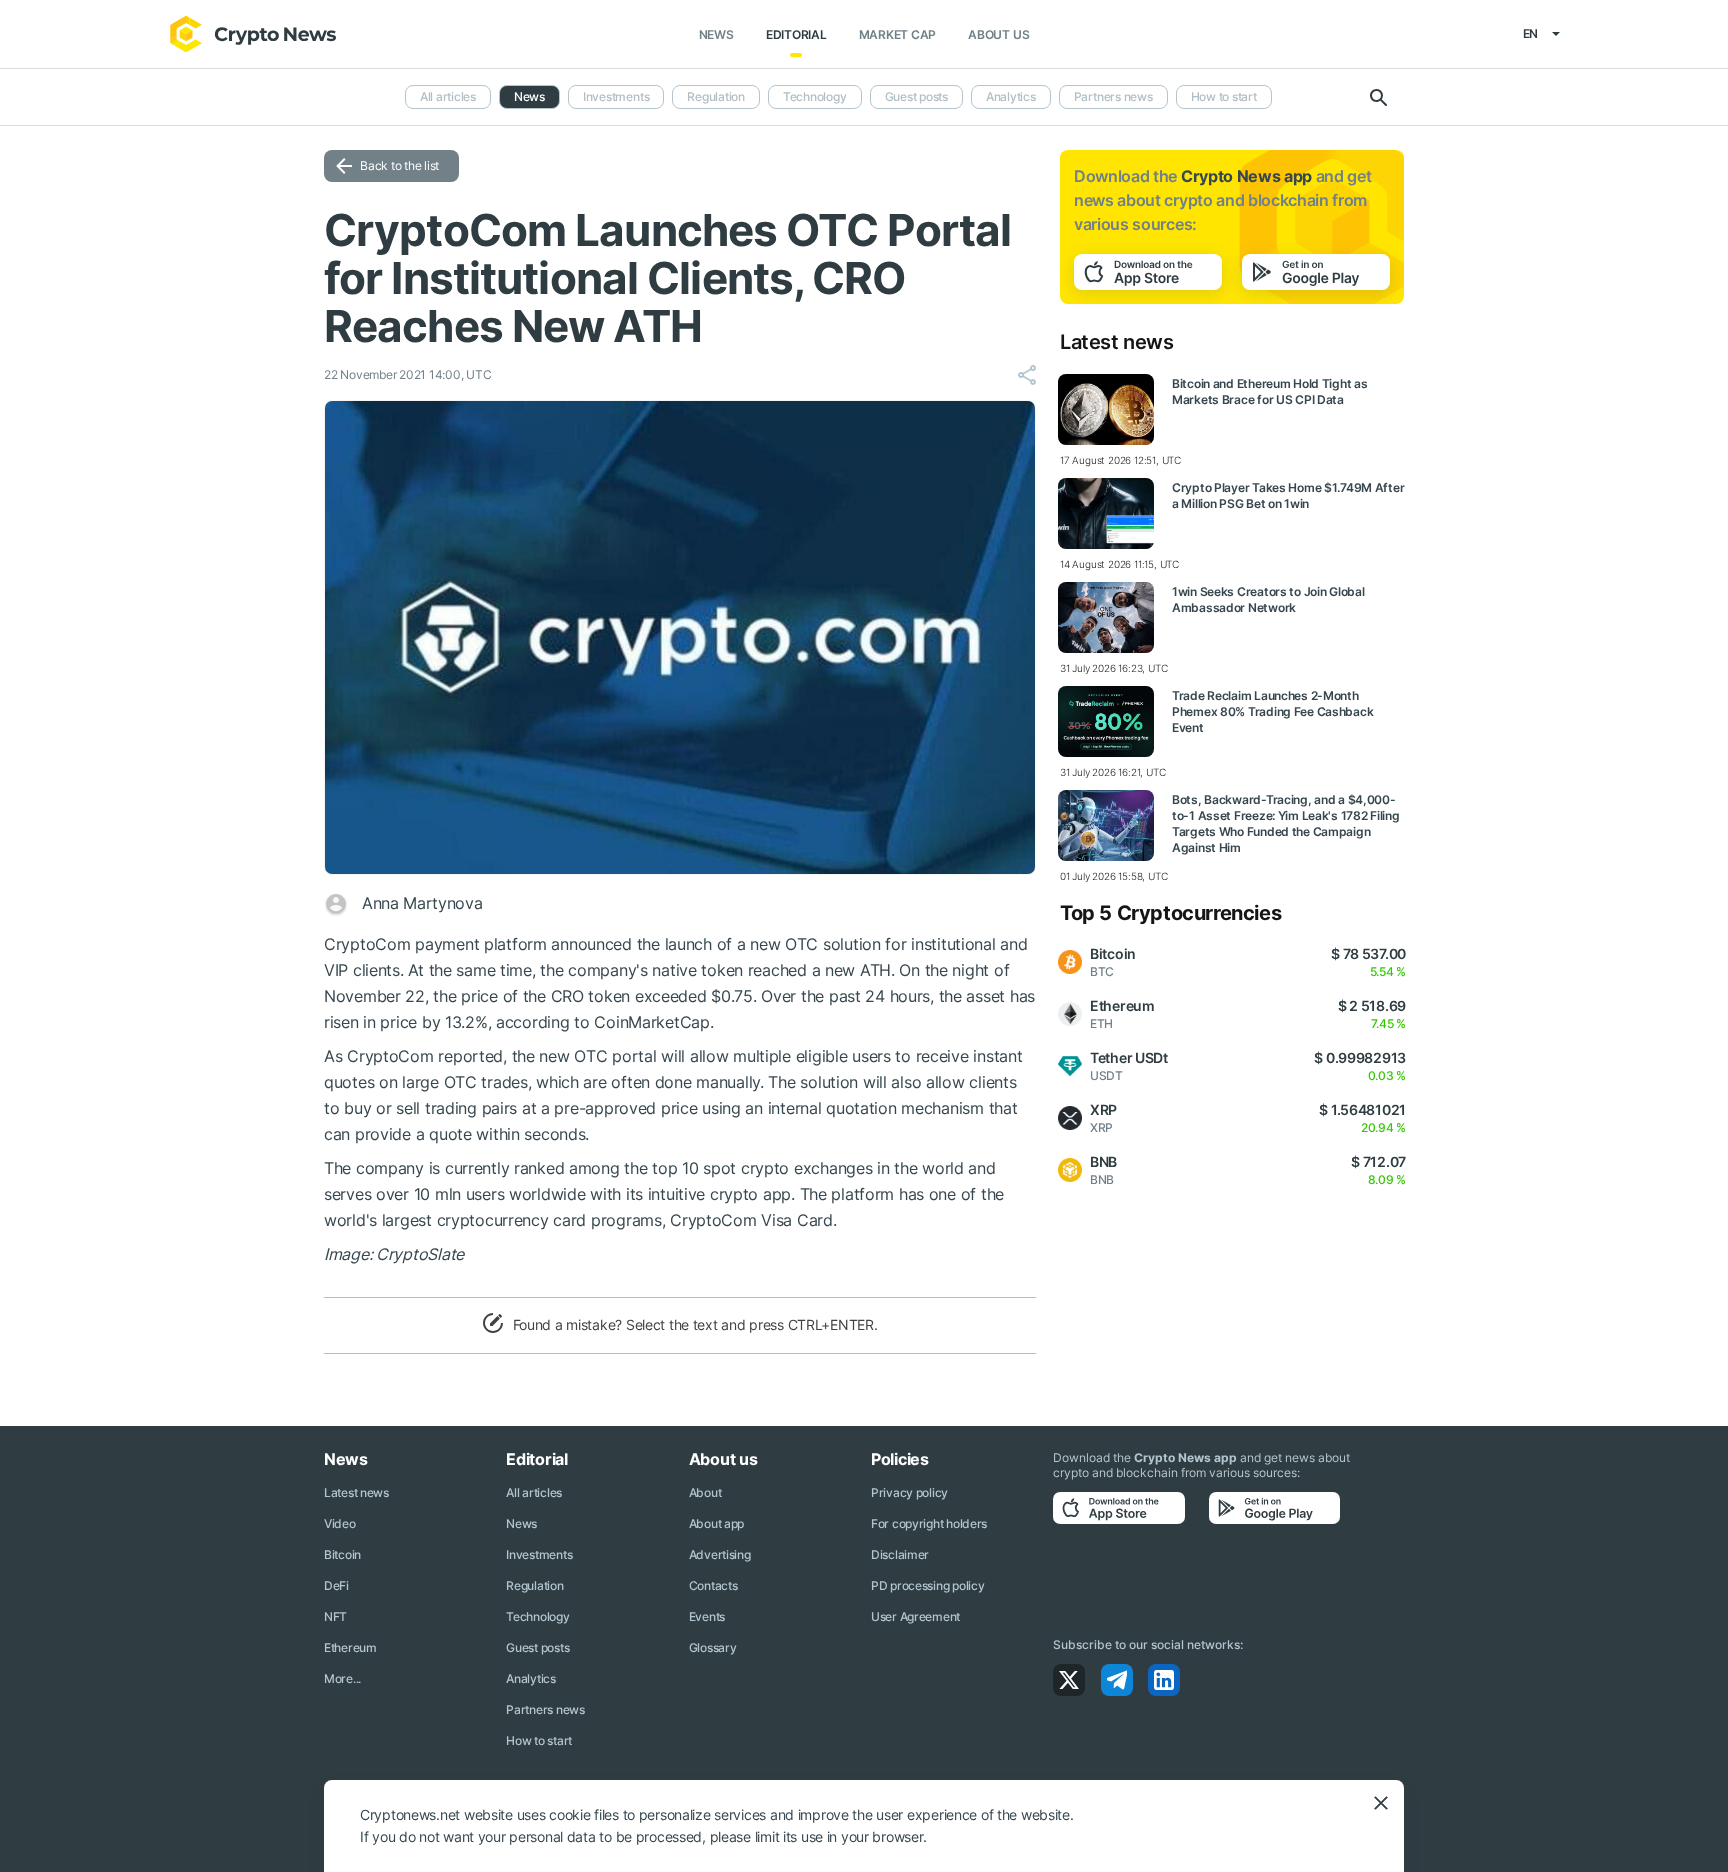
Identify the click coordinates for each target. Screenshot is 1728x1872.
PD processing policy (927, 1585)
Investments (616, 96)
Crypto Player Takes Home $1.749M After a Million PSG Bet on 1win (1288, 495)
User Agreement (915, 1616)
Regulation (716, 96)
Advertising (720, 1554)
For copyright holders (929, 1523)
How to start (1224, 96)
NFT (335, 1616)
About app (716, 1523)
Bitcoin (342, 1554)
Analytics (1011, 96)
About (705, 1492)
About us (998, 34)
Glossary (713, 1647)
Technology (815, 96)
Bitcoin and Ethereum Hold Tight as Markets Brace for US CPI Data (1269, 391)
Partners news (1113, 96)
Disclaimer (900, 1554)
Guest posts (916, 96)
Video (340, 1523)
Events (707, 1616)
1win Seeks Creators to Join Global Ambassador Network (1268, 599)
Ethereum (350, 1647)
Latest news (356, 1492)
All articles (448, 96)
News (716, 34)
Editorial (796, 34)
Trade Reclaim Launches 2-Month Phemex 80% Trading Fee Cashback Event (1272, 711)
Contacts (713, 1585)
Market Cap (898, 34)
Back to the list (399, 165)
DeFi (336, 1585)
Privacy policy (909, 1492)
